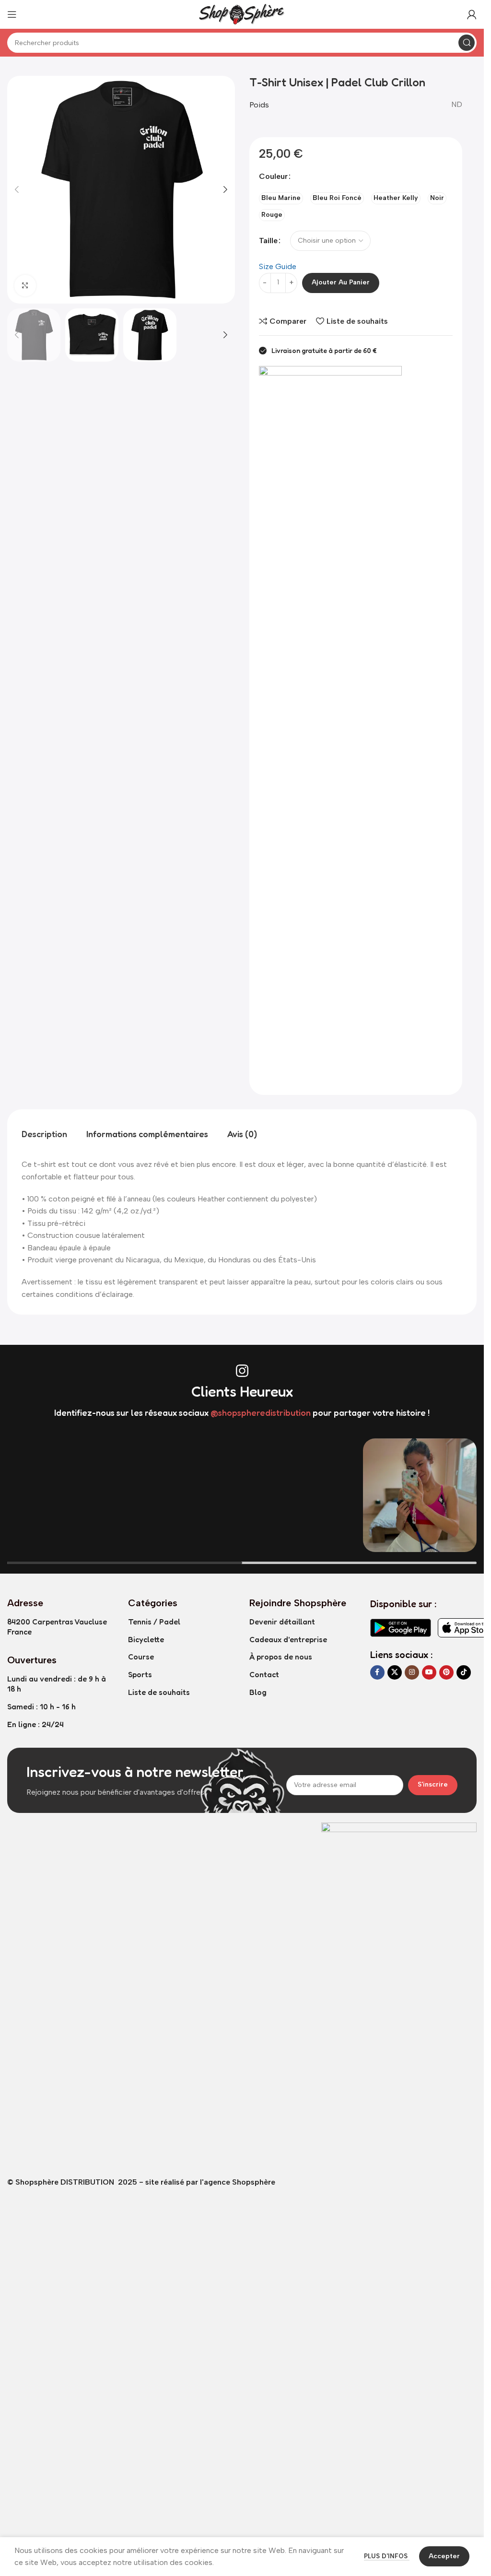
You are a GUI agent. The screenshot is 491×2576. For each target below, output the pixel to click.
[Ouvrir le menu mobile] (12, 14)
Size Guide (278, 266)
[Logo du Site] (242, 14)
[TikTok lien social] (464, 1672)
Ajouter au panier (341, 282)
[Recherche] (467, 43)
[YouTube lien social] (429, 1672)
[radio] (281, 198)
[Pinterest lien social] (446, 1672)
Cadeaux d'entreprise (288, 1639)
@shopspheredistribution (261, 1412)
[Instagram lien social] (412, 1672)
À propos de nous (281, 1657)
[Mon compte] (472, 14)
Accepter (444, 2556)
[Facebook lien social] (377, 1672)
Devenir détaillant (282, 1622)
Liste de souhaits (159, 1692)
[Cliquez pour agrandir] (25, 286)
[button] (17, 189)
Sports (140, 1674)
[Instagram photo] (64, 1495)
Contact (264, 1674)
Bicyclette (146, 1639)
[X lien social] (395, 1672)
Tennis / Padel (154, 1622)
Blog (258, 1692)
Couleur (273, 176)
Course (141, 1657)
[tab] (44, 1134)
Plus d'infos (387, 2556)
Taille (268, 241)
